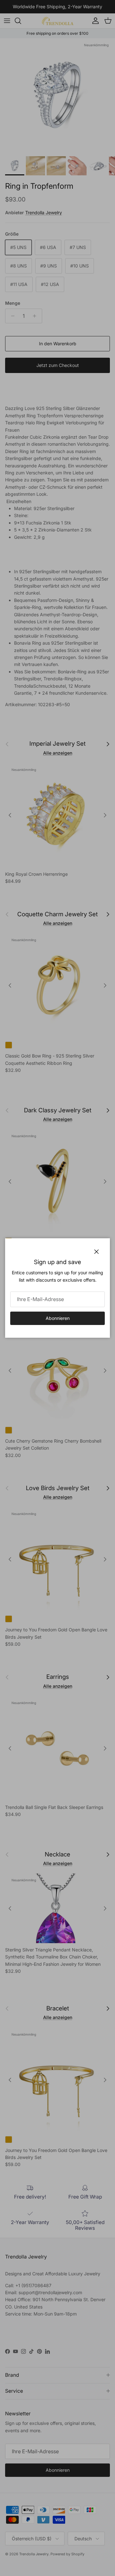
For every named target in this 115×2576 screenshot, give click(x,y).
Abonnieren (58, 1318)
